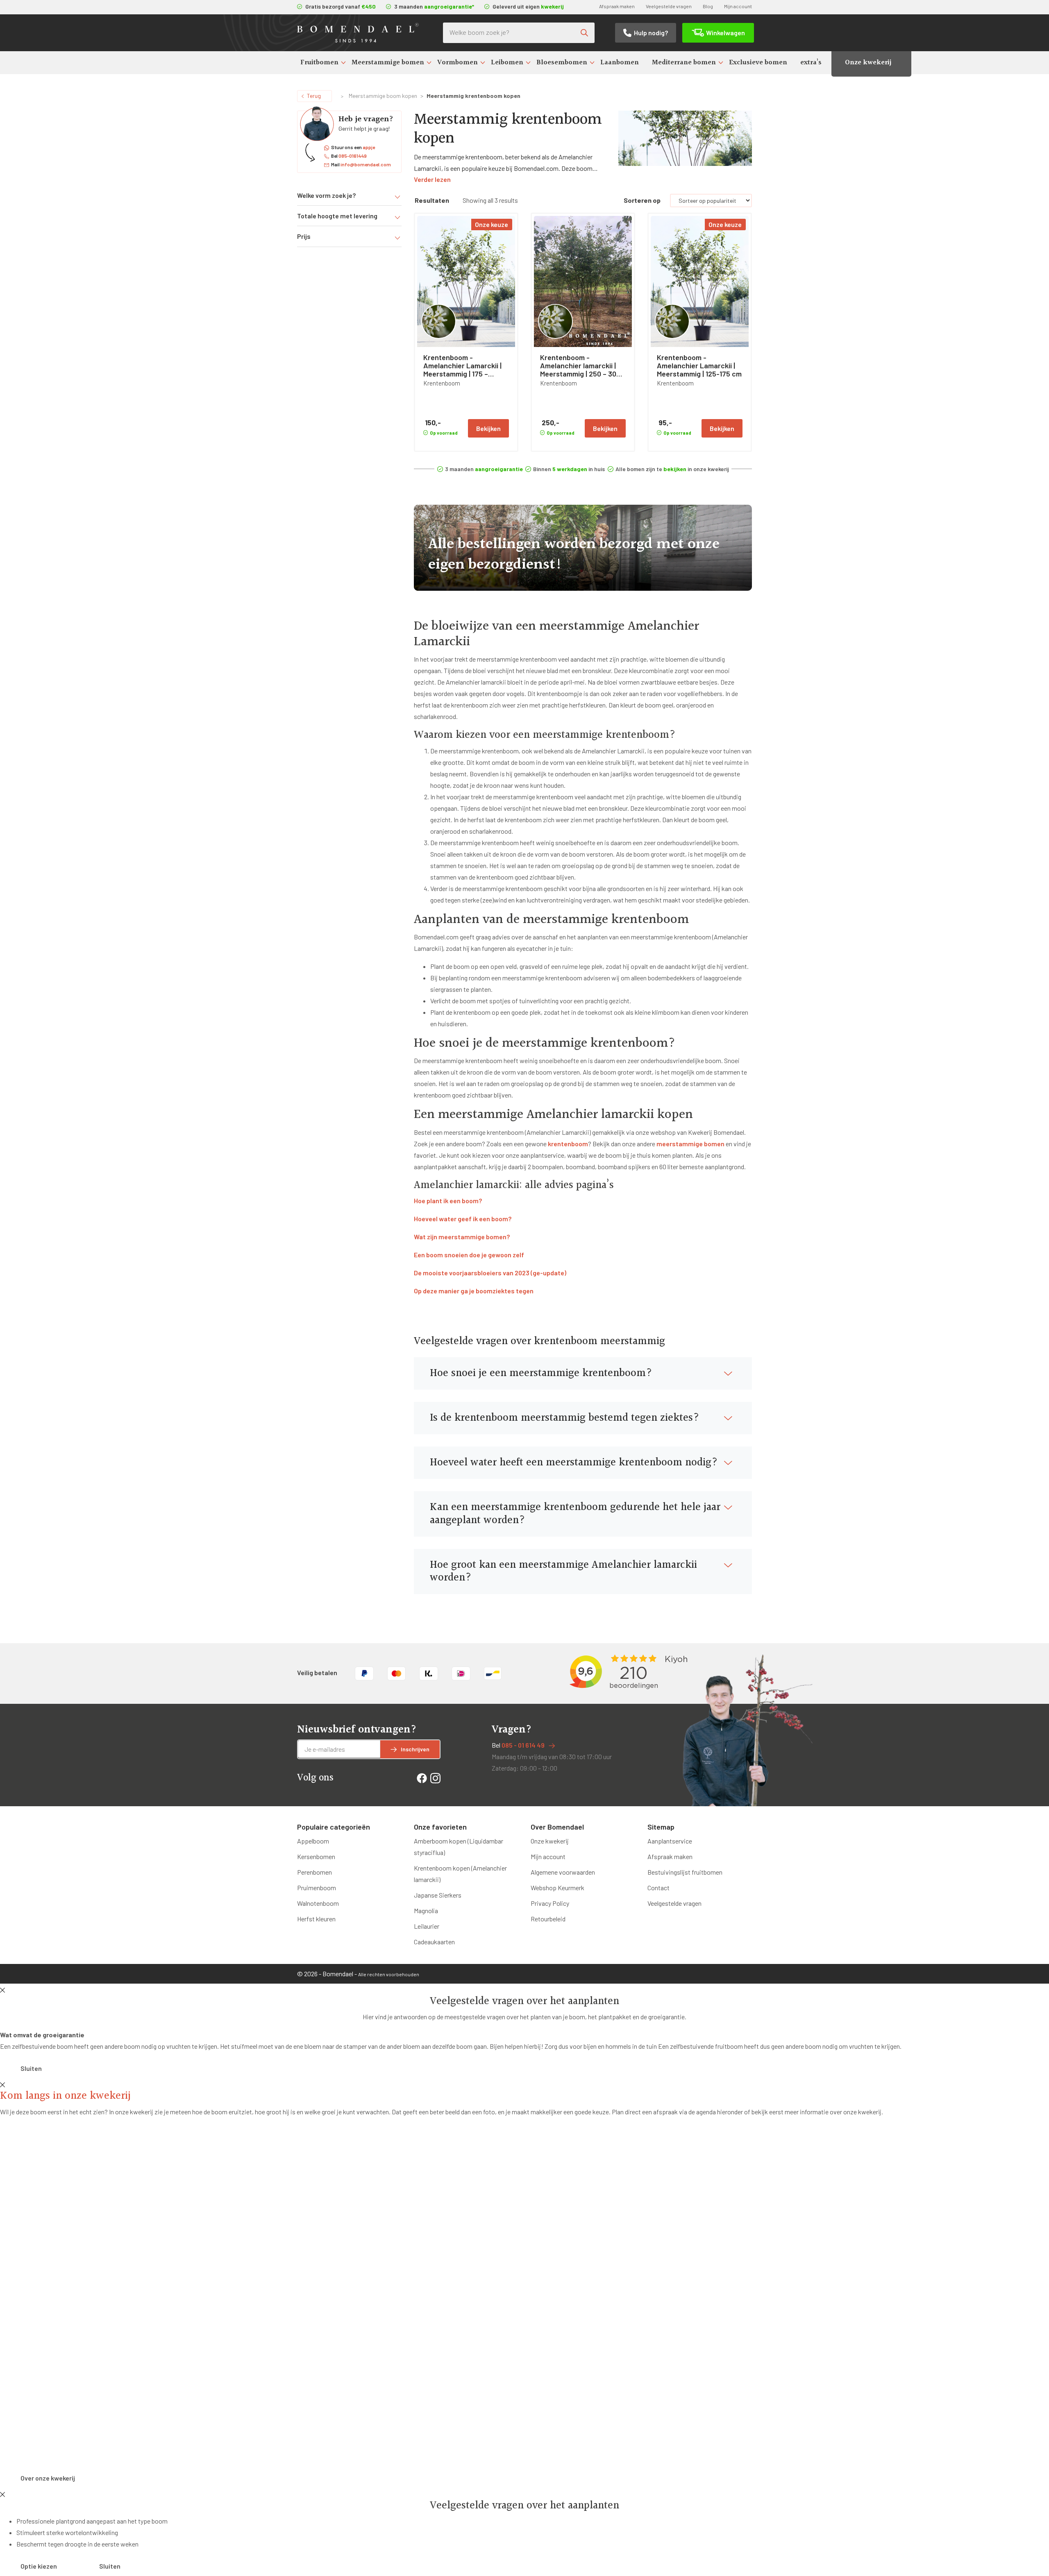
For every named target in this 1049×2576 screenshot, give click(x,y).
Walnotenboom (318, 1903)
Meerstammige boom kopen (383, 96)
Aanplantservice (670, 1841)
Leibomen (507, 62)
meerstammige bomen (690, 1144)
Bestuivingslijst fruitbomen (685, 1872)
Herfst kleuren (316, 1919)
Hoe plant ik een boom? (448, 1201)
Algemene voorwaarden (563, 1872)
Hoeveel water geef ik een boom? (463, 1219)
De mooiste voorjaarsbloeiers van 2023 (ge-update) (490, 1273)
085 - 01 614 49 (523, 1745)
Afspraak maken (617, 6)
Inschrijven (415, 1749)
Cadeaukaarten (434, 1942)
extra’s (811, 62)
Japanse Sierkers (438, 1895)
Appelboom (313, 1841)
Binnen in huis (569, 469)
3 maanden (484, 469)
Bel (349, 156)
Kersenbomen (316, 1856)
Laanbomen (620, 62)
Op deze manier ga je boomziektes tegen (474, 1291)
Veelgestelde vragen (669, 6)
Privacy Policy (550, 1903)
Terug (314, 96)
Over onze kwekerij (48, 2478)
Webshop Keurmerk (557, 1888)
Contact (658, 1888)
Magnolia (426, 1910)
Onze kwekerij (868, 62)
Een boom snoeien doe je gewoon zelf (469, 1255)
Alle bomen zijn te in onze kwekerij (672, 469)
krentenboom (568, 1144)
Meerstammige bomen (388, 62)
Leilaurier (427, 1926)
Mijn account (738, 6)
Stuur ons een (353, 147)
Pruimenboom (317, 1888)
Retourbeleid (548, 1919)
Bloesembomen (562, 62)
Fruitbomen (319, 62)
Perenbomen (314, 1872)
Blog (708, 6)
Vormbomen (458, 62)
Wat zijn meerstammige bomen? (462, 1237)
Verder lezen (432, 179)
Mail (361, 164)
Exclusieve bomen (758, 62)
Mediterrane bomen (684, 62)
